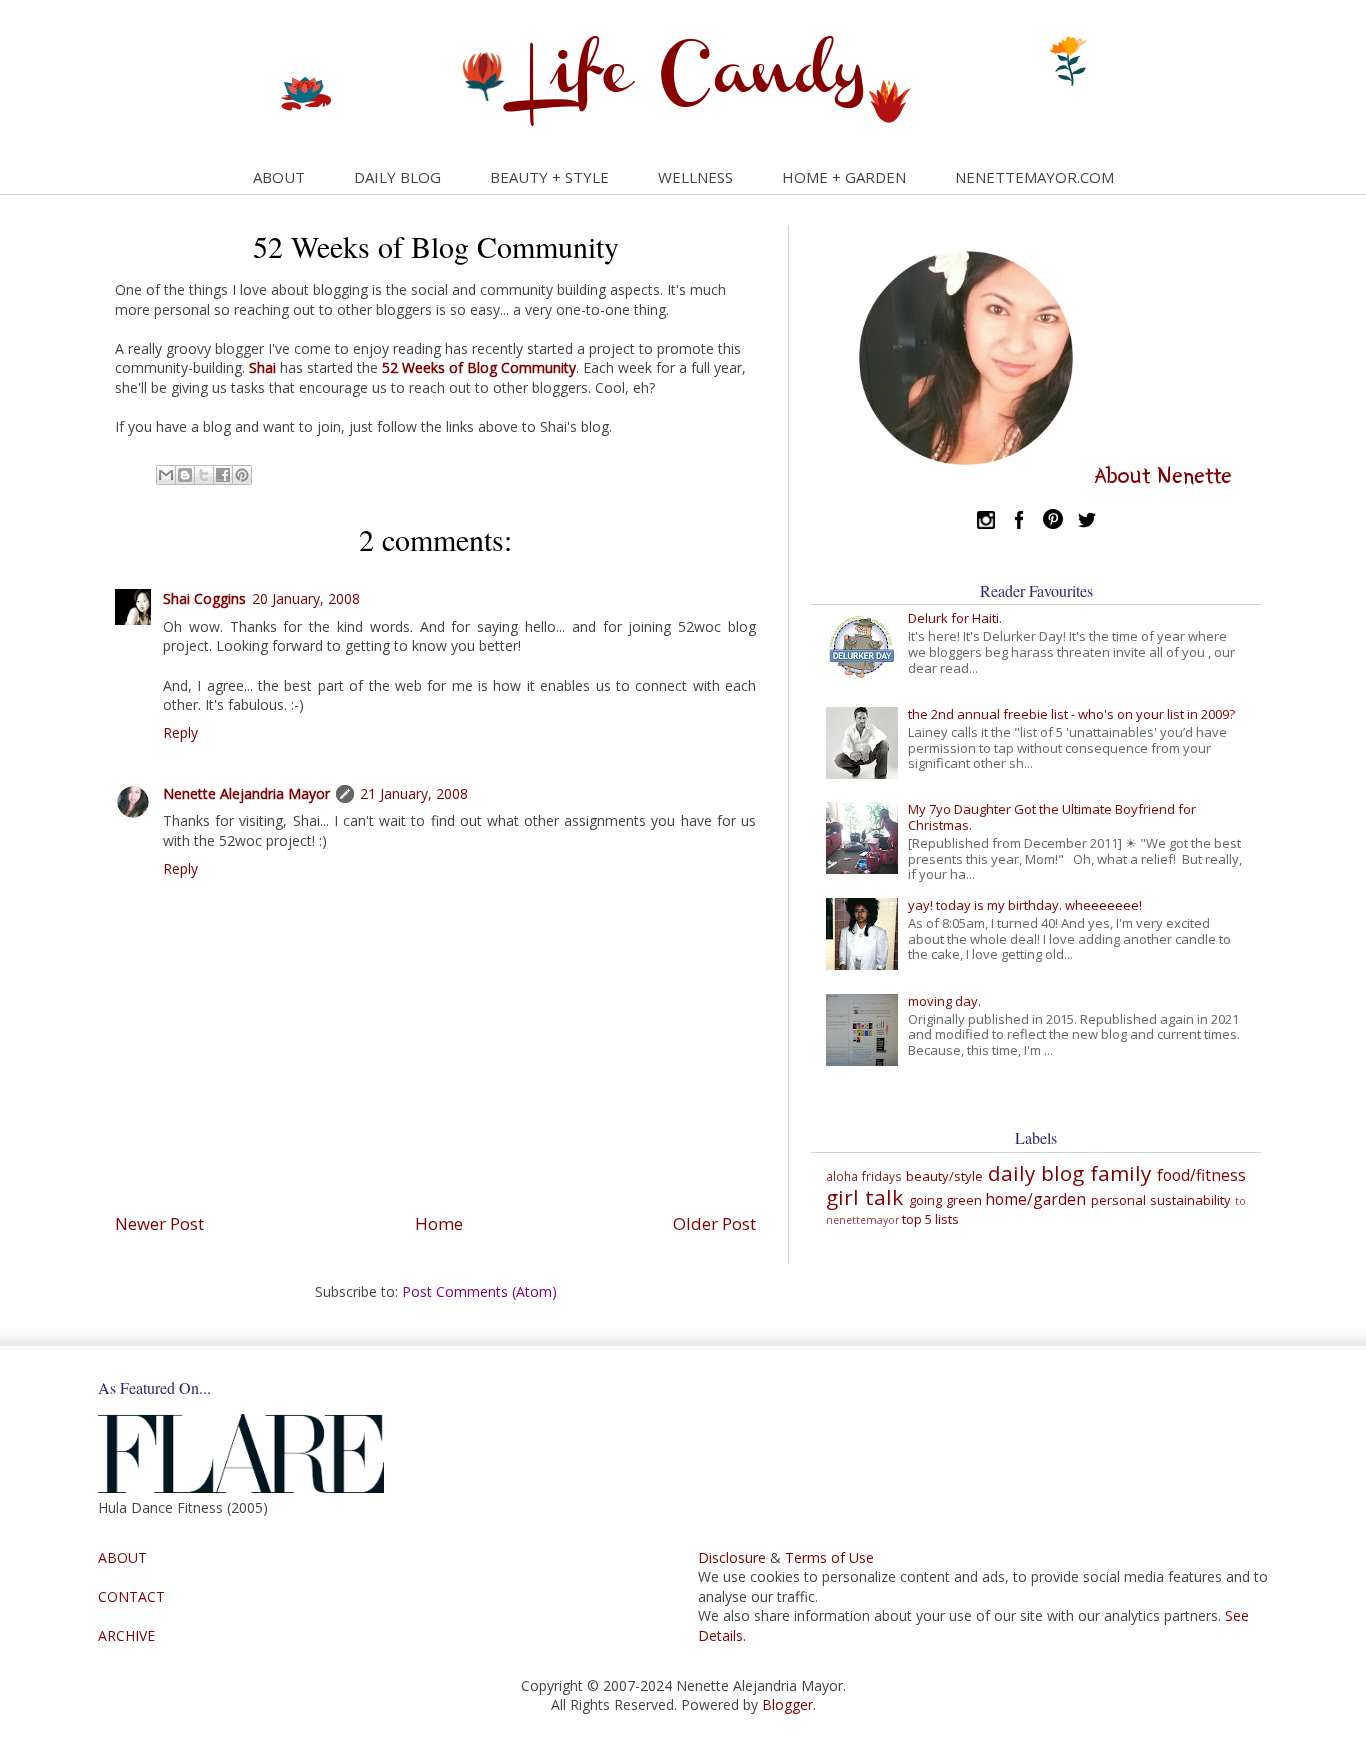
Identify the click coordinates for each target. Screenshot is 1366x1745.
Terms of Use (829, 1557)
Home (439, 1223)
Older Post (714, 1223)
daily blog (1036, 1173)
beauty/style (944, 1176)
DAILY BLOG (397, 177)
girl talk (864, 1197)
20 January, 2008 (306, 598)
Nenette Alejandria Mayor (246, 793)
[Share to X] (204, 475)
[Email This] (166, 475)
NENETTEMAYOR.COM (1034, 177)
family (1120, 1173)
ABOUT (279, 177)
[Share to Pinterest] (242, 475)
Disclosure (732, 1557)
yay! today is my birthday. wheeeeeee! (1025, 905)
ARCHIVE (126, 1635)
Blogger (787, 1704)
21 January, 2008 (414, 793)
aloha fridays (864, 1176)
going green (945, 1200)
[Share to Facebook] (223, 475)
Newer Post (159, 1223)
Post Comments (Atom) (479, 1291)
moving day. (944, 1001)
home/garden (1035, 1199)
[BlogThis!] (185, 475)
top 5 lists (930, 1219)
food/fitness (1201, 1175)
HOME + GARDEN (844, 177)
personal (1118, 1200)
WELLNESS (695, 177)
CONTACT (131, 1596)
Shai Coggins (204, 598)
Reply (180, 732)
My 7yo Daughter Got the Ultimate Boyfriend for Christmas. (1052, 817)
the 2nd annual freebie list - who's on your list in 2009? (1071, 714)
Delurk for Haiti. (955, 618)
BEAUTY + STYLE (549, 177)
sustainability (1190, 1200)
